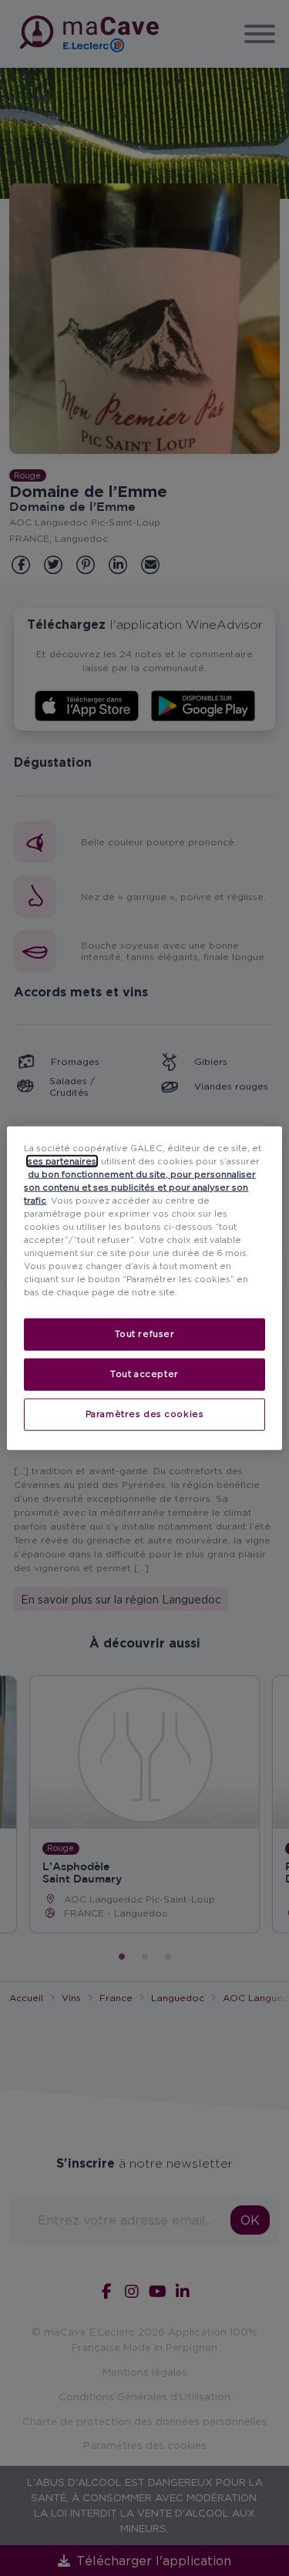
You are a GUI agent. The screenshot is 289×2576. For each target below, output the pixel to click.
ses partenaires (62, 1160)
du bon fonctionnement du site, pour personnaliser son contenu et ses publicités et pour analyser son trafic (140, 1187)
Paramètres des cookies (145, 1414)
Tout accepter (144, 1374)
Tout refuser (145, 1334)
